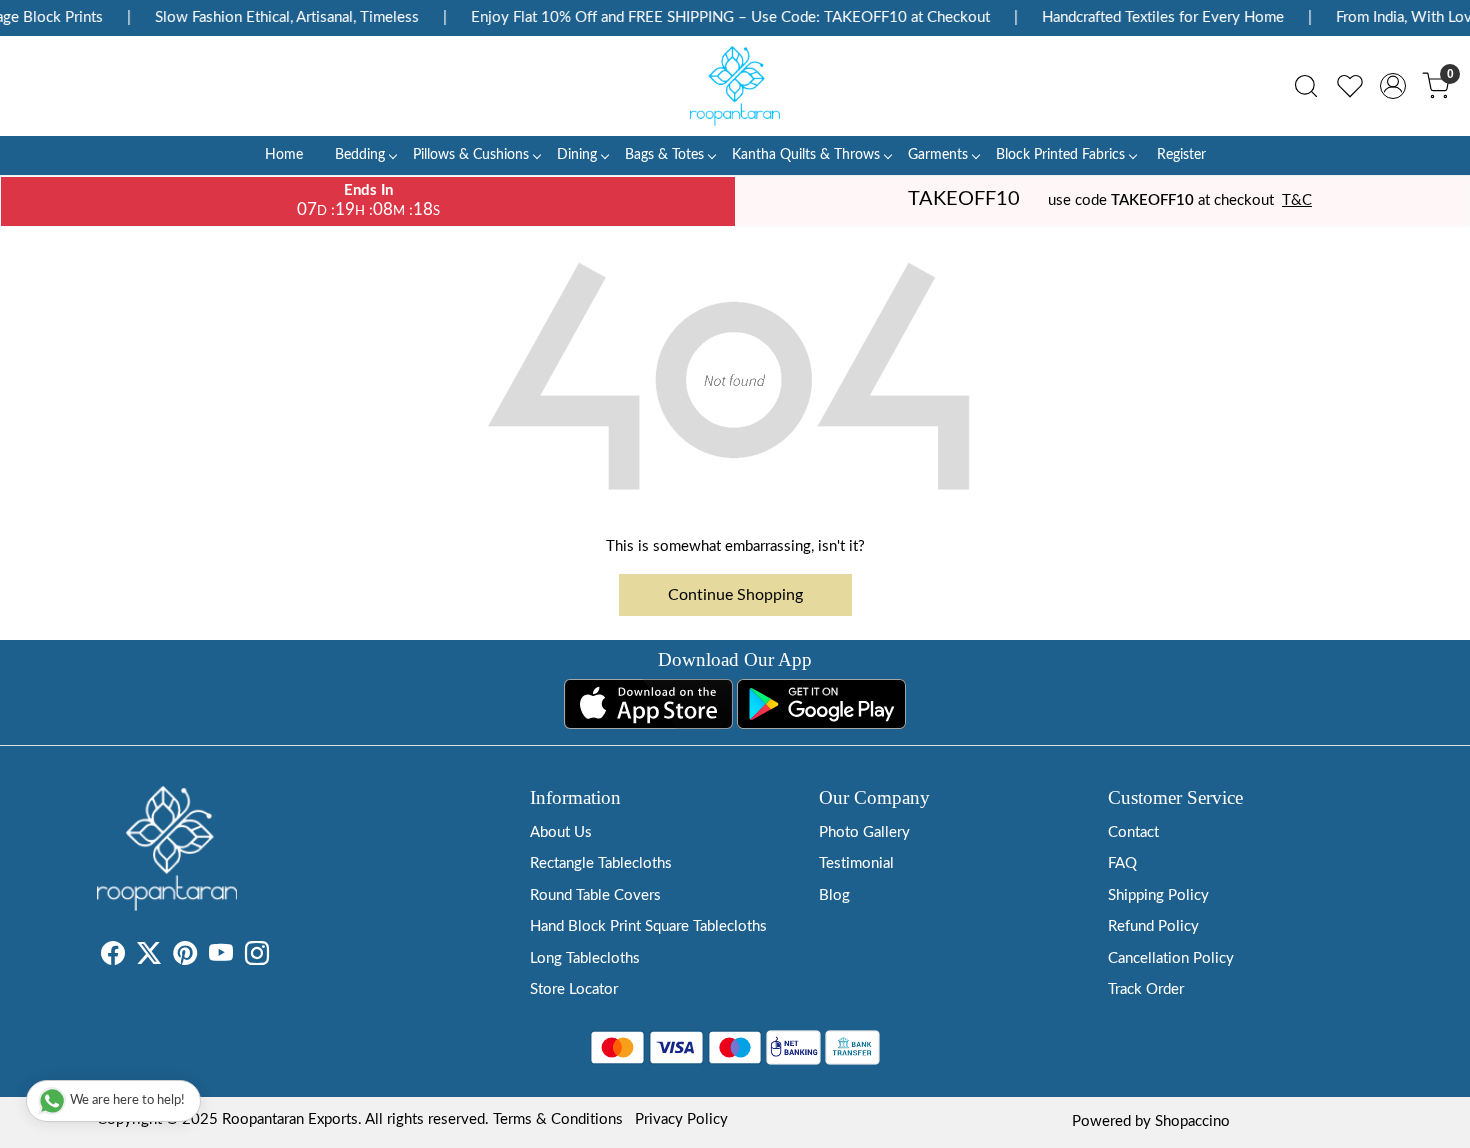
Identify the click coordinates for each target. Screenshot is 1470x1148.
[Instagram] (257, 957)
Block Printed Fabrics (1060, 155)
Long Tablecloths (585, 958)
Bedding (360, 155)
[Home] (735, 86)
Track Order (1146, 989)
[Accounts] (1393, 86)
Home (284, 155)
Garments (938, 155)
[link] (1306, 86)
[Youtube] (221, 957)
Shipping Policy (1158, 895)
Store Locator (574, 989)
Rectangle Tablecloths (601, 863)
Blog (834, 895)
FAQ (1122, 863)
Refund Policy (1153, 926)
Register (1181, 155)
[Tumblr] (281, 957)
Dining (577, 155)
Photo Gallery (864, 832)
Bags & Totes (664, 155)
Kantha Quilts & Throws (806, 155)
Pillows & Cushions (471, 155)
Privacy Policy (681, 1119)
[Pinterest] (185, 957)
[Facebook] (113, 957)
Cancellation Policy (1171, 958)
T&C (1297, 200)
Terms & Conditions (558, 1119)
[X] (149, 957)
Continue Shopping (735, 595)
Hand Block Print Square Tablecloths (648, 926)
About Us (561, 832)
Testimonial (856, 863)
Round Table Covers (595, 895)
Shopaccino (1192, 1121)
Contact (1133, 832)
